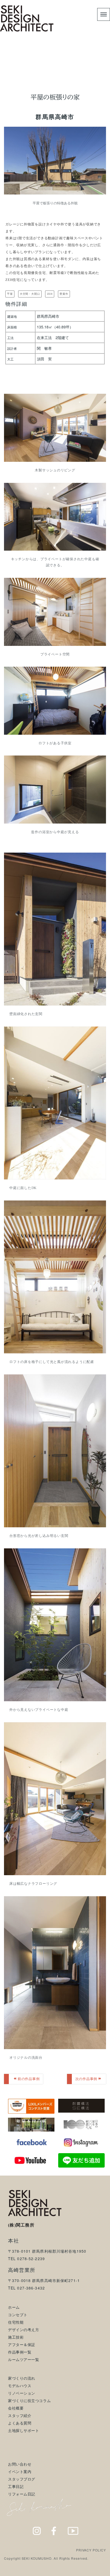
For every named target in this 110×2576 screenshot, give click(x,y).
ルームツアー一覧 (23, 2359)
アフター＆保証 (22, 2344)
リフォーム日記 (22, 2494)
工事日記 (16, 2486)
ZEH (50, 294)
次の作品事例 (86, 2079)
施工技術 (16, 2337)
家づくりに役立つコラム (29, 2400)
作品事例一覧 (20, 2352)
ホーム (14, 2307)
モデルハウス (20, 2386)
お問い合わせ (20, 2464)
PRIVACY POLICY (91, 2550)
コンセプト (18, 2315)
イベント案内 (20, 2471)
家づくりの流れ (22, 2378)
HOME (15, 69)
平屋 (10, 294)
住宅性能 (16, 2322)
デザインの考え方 (23, 2329)
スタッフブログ (22, 2479)
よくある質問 (20, 2423)
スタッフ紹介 (20, 2415)
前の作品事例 (29, 2079)
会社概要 (16, 2408)
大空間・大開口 (30, 294)
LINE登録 (94, 2571)
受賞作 (64, 294)
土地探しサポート (23, 2430)
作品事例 (36, 69)
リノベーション (22, 2393)
